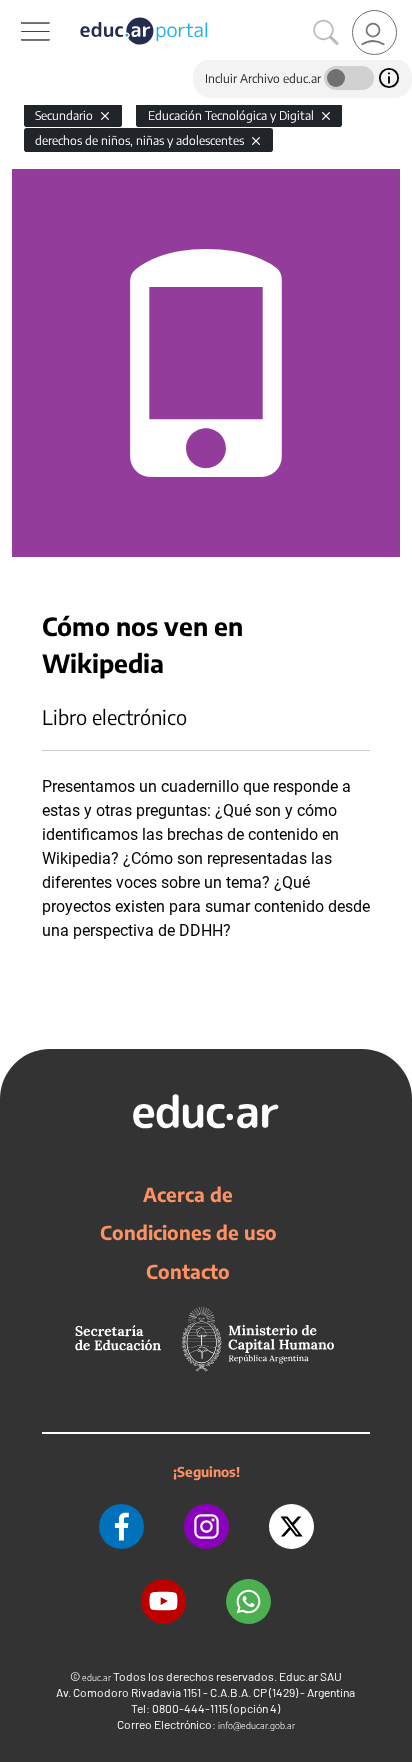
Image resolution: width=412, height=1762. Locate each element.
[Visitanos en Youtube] (163, 1601)
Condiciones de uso (188, 1232)
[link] (374, 32)
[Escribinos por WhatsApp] (248, 1601)
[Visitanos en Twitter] (291, 1526)
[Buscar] (326, 33)
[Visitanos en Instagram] (206, 1526)
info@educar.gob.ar (256, 1725)
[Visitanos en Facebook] (121, 1526)
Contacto (188, 1271)
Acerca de (188, 1194)
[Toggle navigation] (18, 11)
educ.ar (96, 1677)
